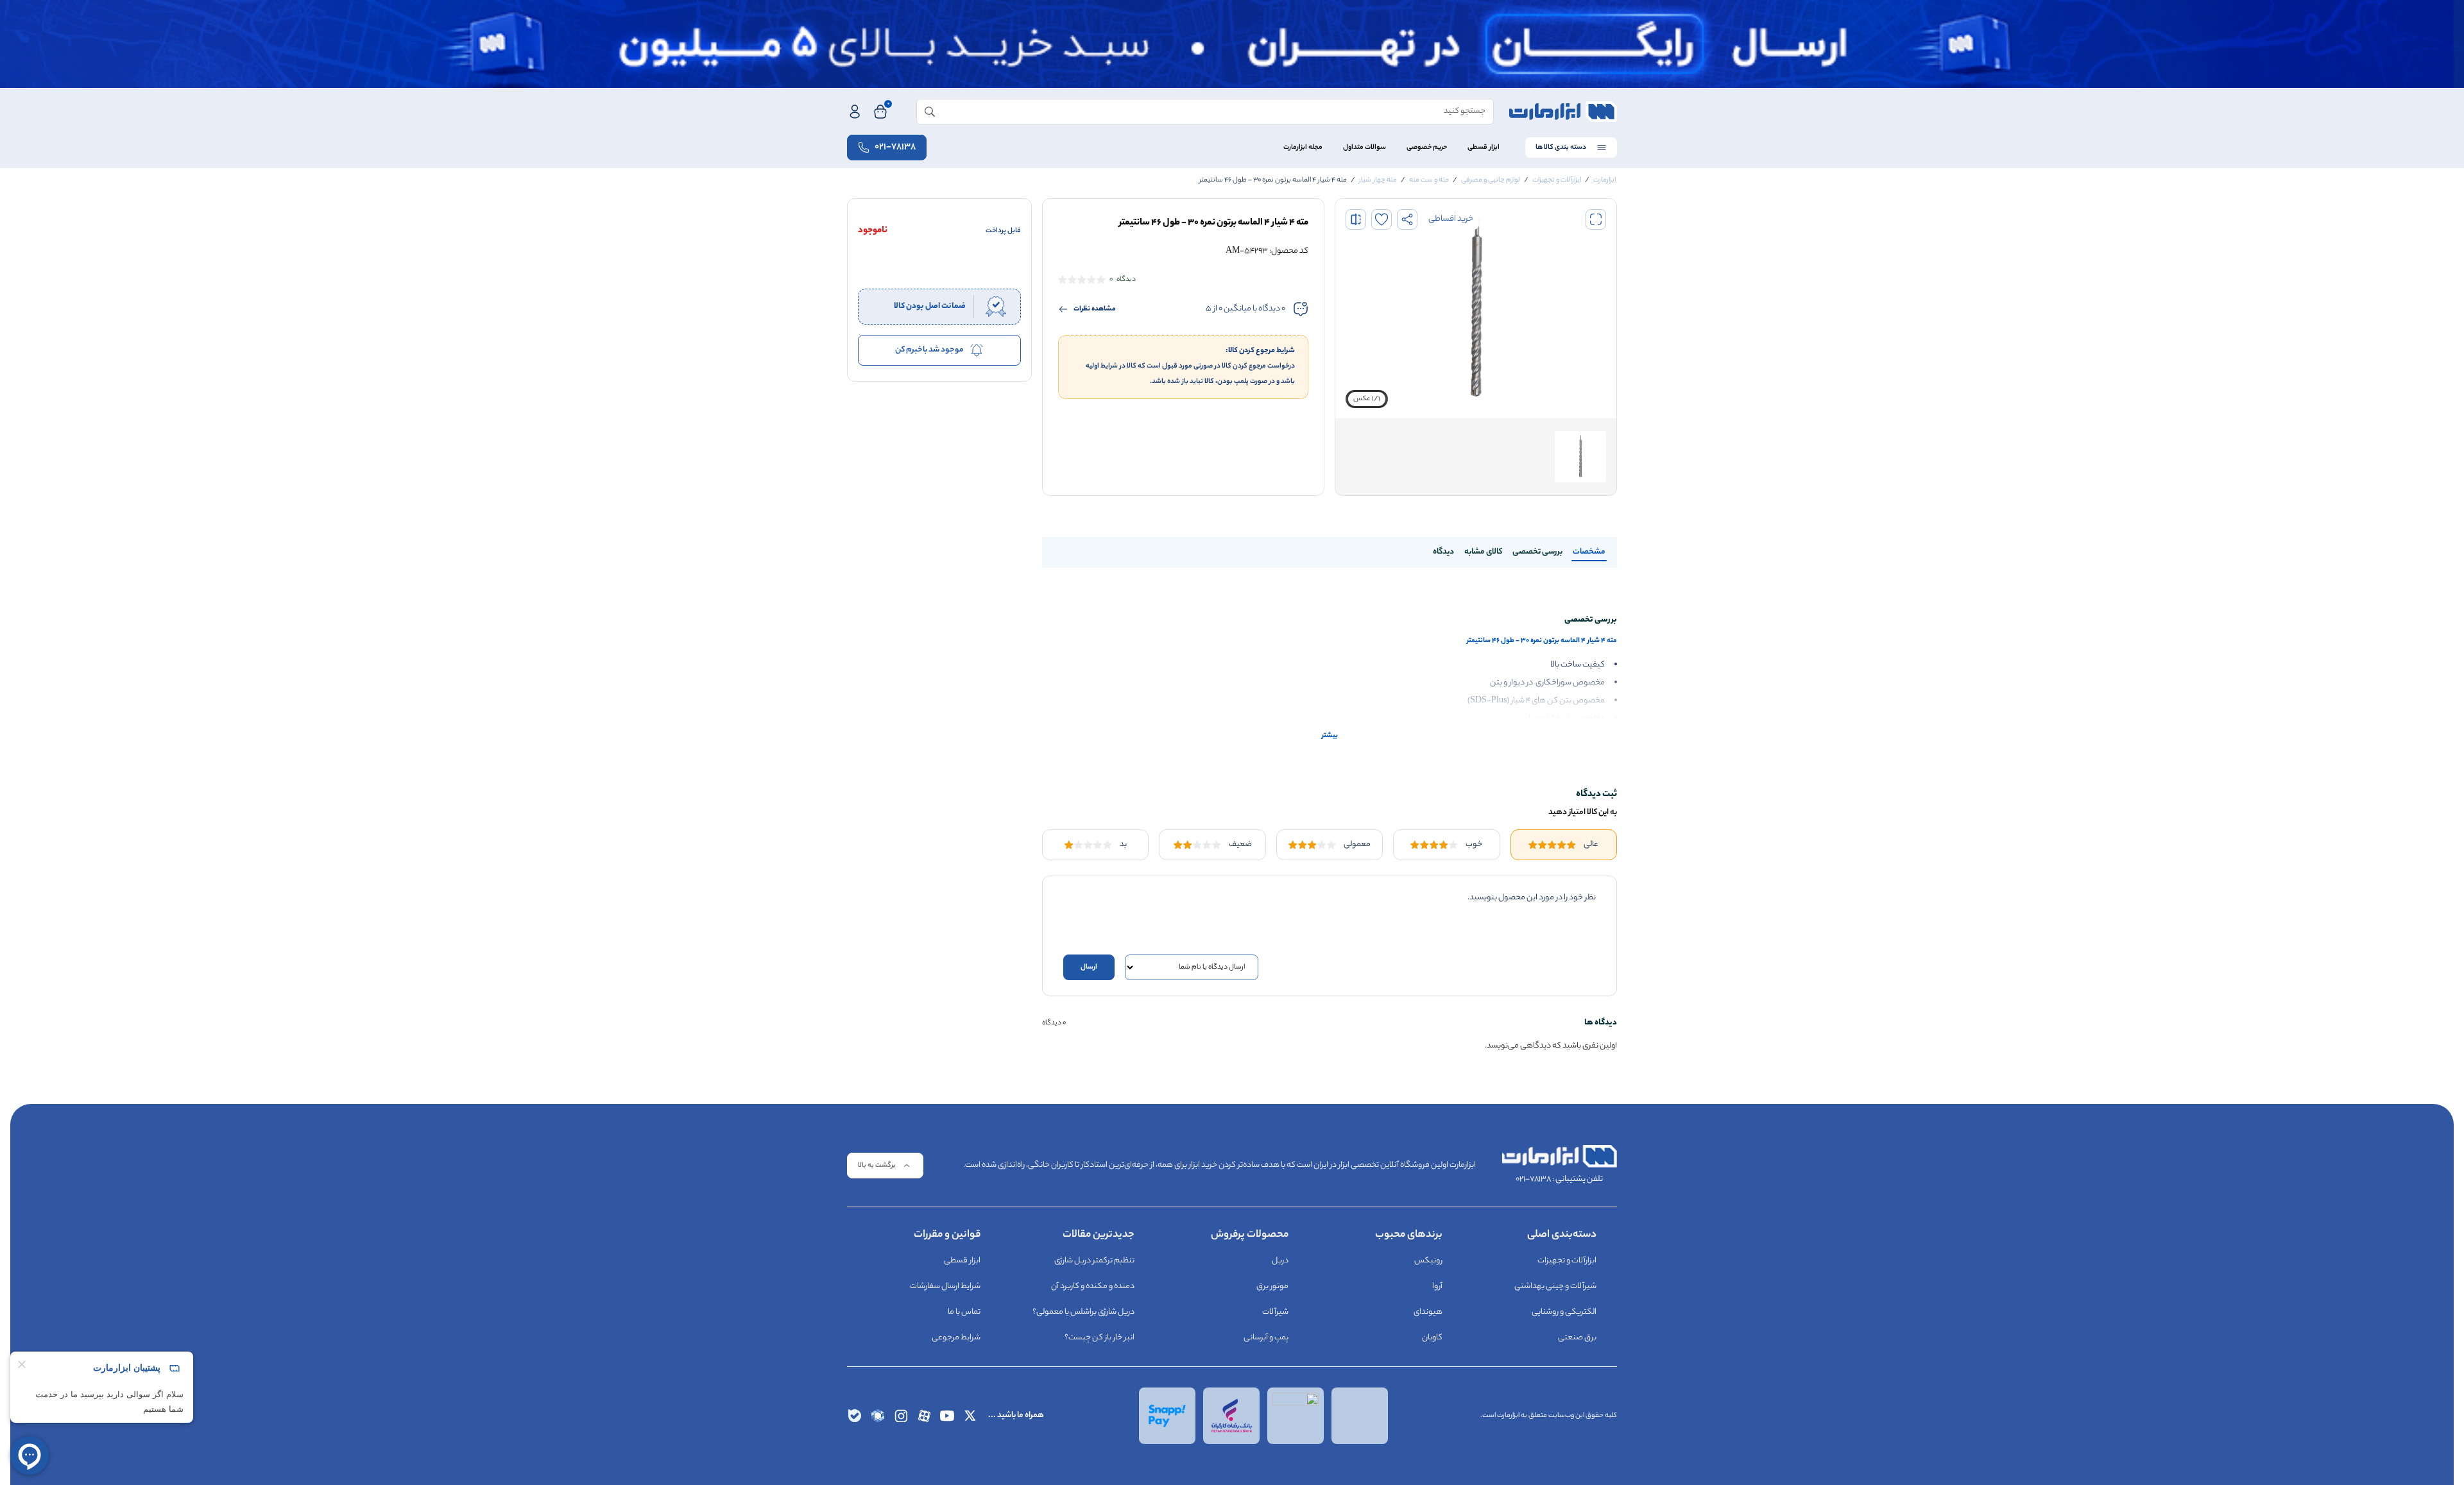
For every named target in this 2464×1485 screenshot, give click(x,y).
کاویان (1432, 1338)
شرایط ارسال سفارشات (945, 1286)
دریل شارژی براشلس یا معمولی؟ (1083, 1312)
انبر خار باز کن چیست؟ (1099, 1338)
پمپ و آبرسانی (1266, 1338)
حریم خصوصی (1427, 148)
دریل (1280, 1261)
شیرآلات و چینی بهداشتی (1555, 1286)
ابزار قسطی (1484, 148)
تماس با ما (964, 1312)
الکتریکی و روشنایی (1564, 1312)
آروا (1437, 1286)
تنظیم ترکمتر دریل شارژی (1094, 1261)
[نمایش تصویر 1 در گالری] (1580, 457)
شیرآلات (1275, 1312)
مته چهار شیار (1378, 180)
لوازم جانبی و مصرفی (1491, 180)
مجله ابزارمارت (1303, 148)
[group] (1476, 309)
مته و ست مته (1429, 180)
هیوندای (1428, 1312)
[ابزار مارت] (1563, 112)
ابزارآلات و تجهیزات (1557, 180)
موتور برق (1272, 1286)
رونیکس (1428, 1261)
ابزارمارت (1604, 180)
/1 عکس (1367, 399)
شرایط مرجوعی (956, 1338)
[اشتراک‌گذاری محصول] (1407, 219)
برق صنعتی (1577, 1338)
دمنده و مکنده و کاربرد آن (1093, 1286)
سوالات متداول (1365, 148)
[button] (1596, 219)
